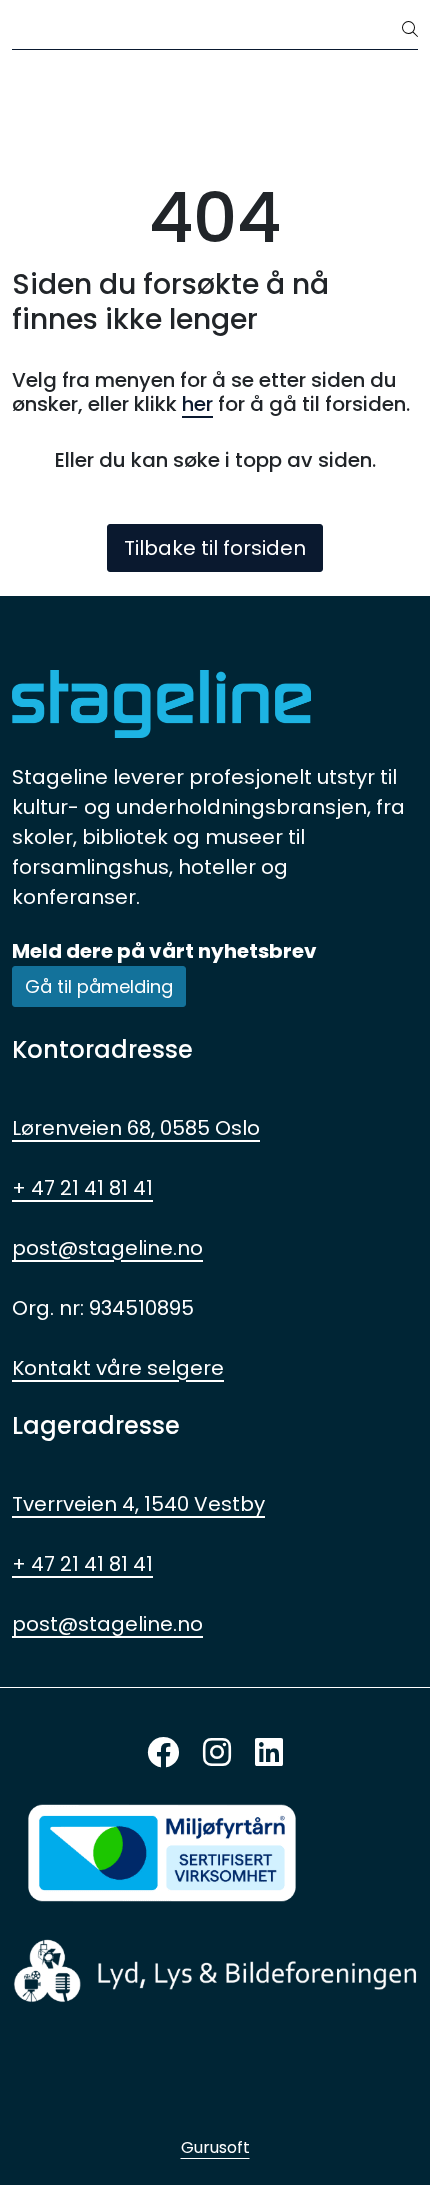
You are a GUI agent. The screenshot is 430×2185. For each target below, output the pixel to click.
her (197, 404)
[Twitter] (163, 1753)
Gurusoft (215, 2147)
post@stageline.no (107, 1248)
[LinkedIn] (269, 1753)
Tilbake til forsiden (215, 548)
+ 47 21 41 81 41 (82, 1188)
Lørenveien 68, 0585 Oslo (136, 1128)
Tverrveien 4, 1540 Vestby (138, 1504)
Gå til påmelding (99, 986)
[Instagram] (217, 1753)
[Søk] (410, 30)
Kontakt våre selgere (118, 1368)
